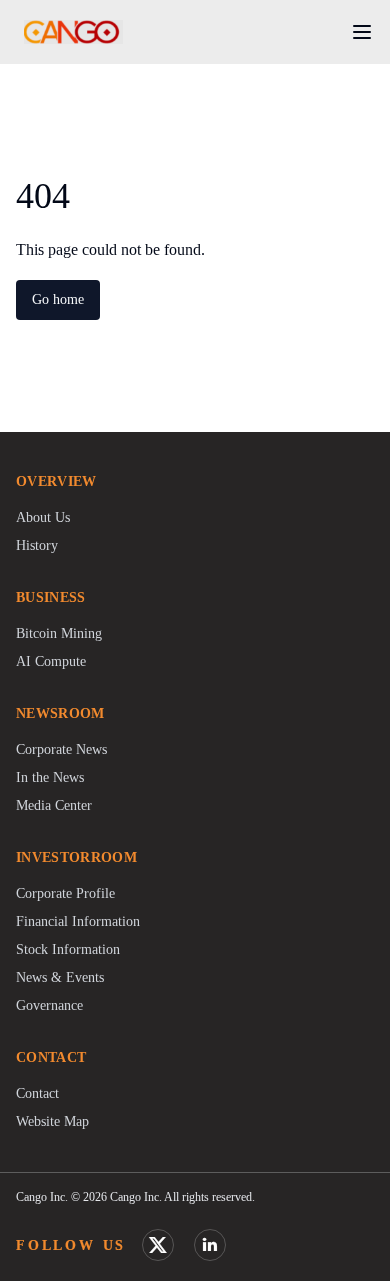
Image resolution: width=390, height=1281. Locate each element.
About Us (43, 517)
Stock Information (68, 949)
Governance (49, 1005)
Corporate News (61, 749)
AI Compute (51, 661)
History (37, 545)
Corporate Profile (65, 893)
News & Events (60, 977)
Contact (37, 1093)
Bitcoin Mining (59, 633)
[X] (158, 1245)
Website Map (52, 1121)
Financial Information (78, 921)
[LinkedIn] (210, 1245)
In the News (50, 777)
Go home (58, 299)
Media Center (54, 805)
